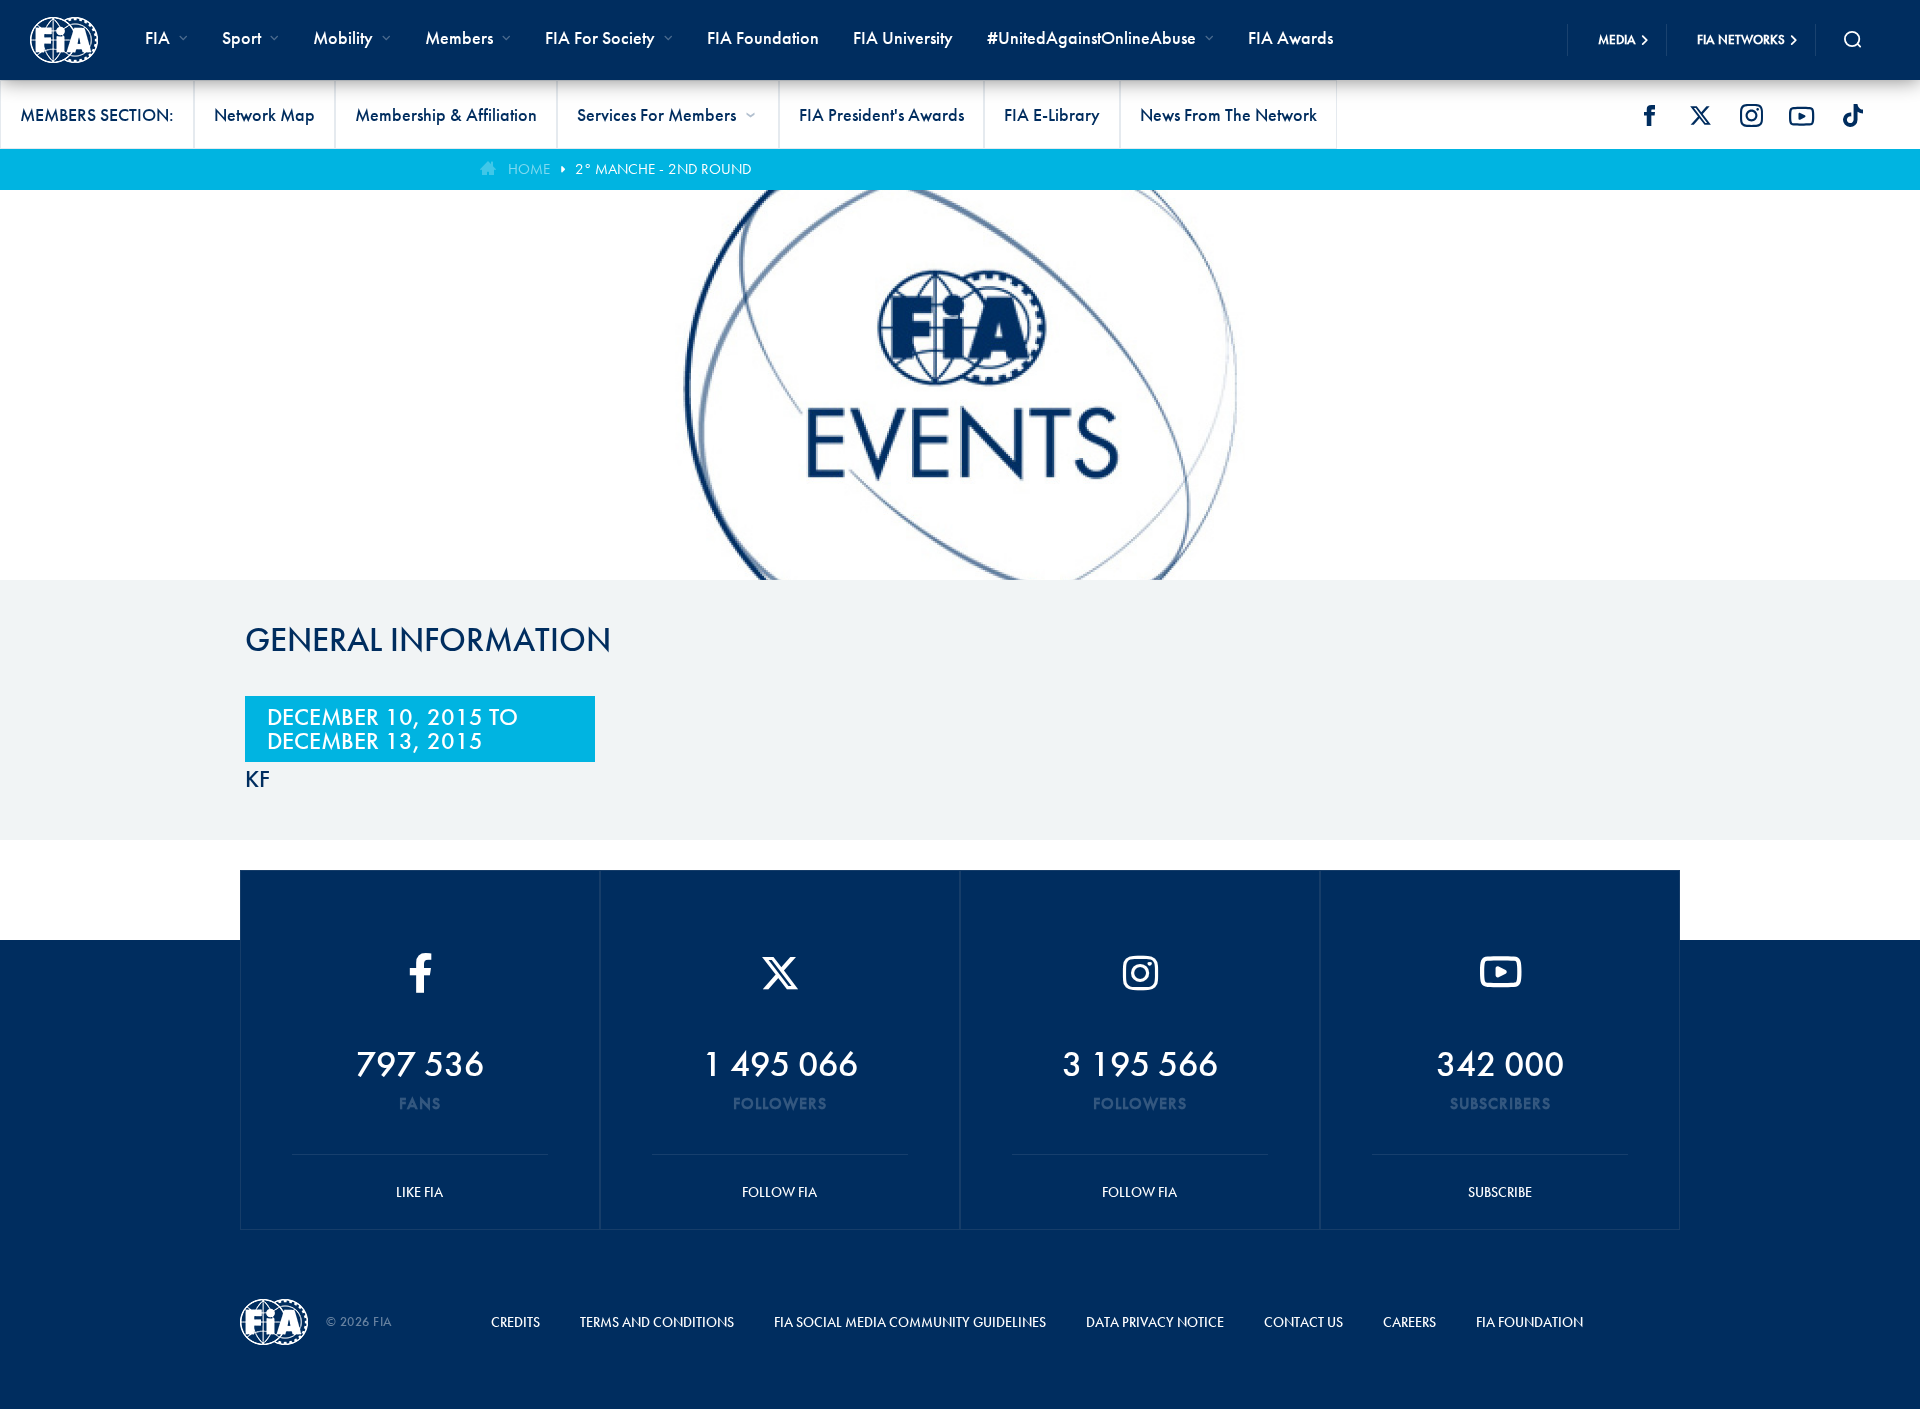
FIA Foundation (763, 37)
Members (459, 37)
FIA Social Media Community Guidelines (910, 1322)
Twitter (1700, 116)
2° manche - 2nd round (663, 169)
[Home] (64, 40)
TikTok (1853, 116)
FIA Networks (1741, 39)
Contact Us (1303, 1322)
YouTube (1802, 116)
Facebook (1649, 116)
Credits (515, 1322)
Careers (1409, 1322)
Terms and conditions (657, 1322)
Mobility (343, 37)
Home (529, 169)
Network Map (264, 114)
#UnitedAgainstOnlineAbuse (1091, 37)
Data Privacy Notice (1155, 1322)
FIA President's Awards (881, 114)
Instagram (1751, 116)
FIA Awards (1290, 37)
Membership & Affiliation (446, 114)
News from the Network (1228, 114)
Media (1617, 39)
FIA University (903, 37)
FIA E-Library (1052, 114)
